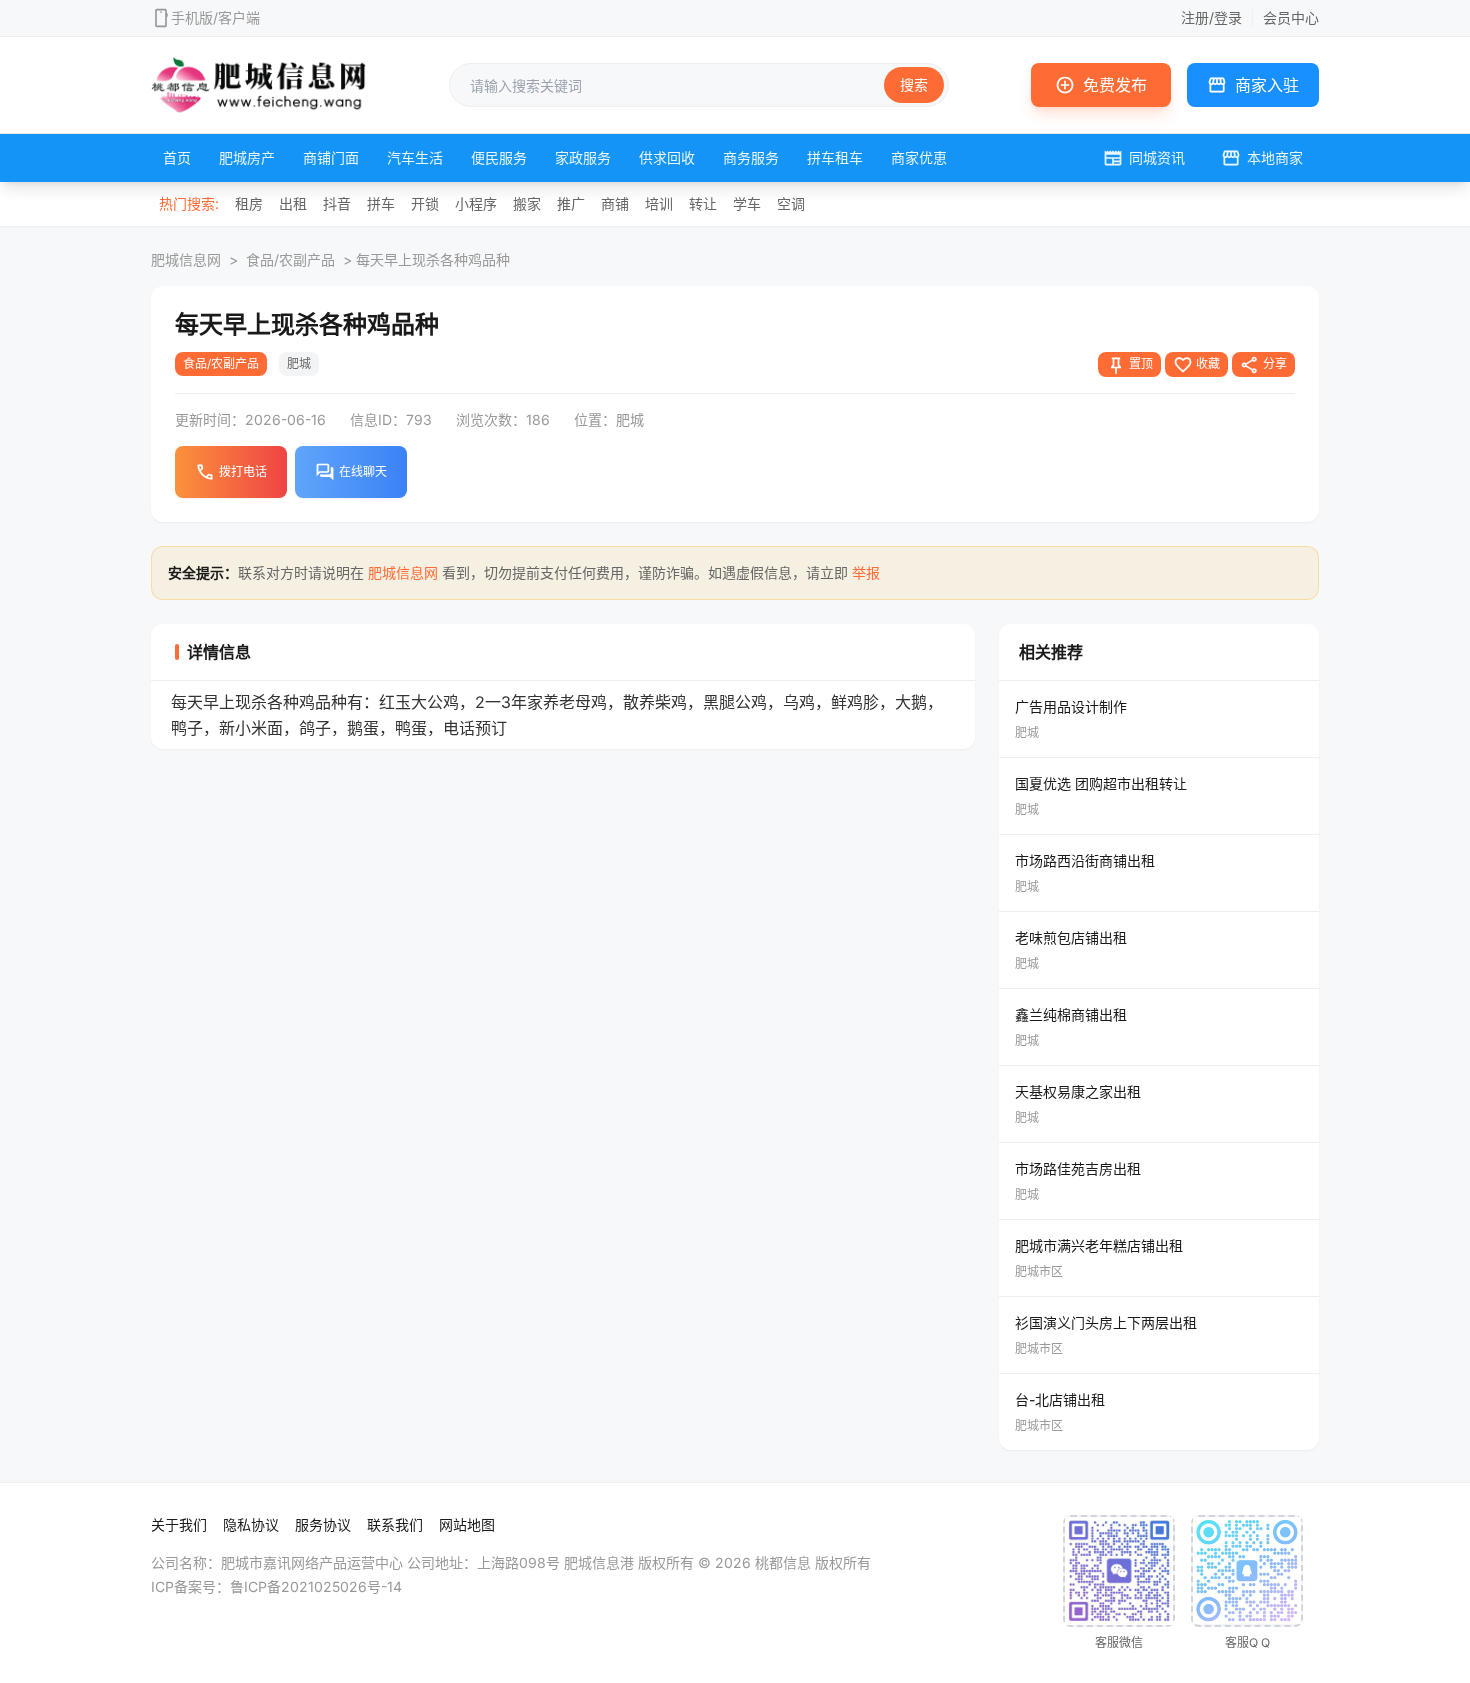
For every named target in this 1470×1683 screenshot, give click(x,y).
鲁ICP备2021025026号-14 (316, 1586)
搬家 (527, 203)
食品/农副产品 (290, 259)
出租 (293, 203)
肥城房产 (247, 157)
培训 (659, 203)
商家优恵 (919, 157)
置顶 (1129, 365)
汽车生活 (415, 157)
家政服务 (583, 157)
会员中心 (1291, 17)
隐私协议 (251, 1524)
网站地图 (467, 1524)
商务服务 (751, 157)
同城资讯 (1144, 158)
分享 (1263, 365)
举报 (866, 572)
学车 (747, 203)
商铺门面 (331, 157)
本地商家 (1262, 158)
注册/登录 (1211, 17)
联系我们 (395, 1524)
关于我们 (179, 1524)
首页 (177, 157)
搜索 (914, 84)
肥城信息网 (186, 259)
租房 (249, 203)
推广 (571, 203)
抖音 (337, 203)
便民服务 (499, 157)
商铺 (615, 203)
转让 (703, 203)
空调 (791, 203)
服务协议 (323, 1524)
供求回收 (667, 157)
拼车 (381, 203)
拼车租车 (835, 157)
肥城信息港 (599, 1562)
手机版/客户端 (215, 17)
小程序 (476, 203)
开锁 (425, 203)
